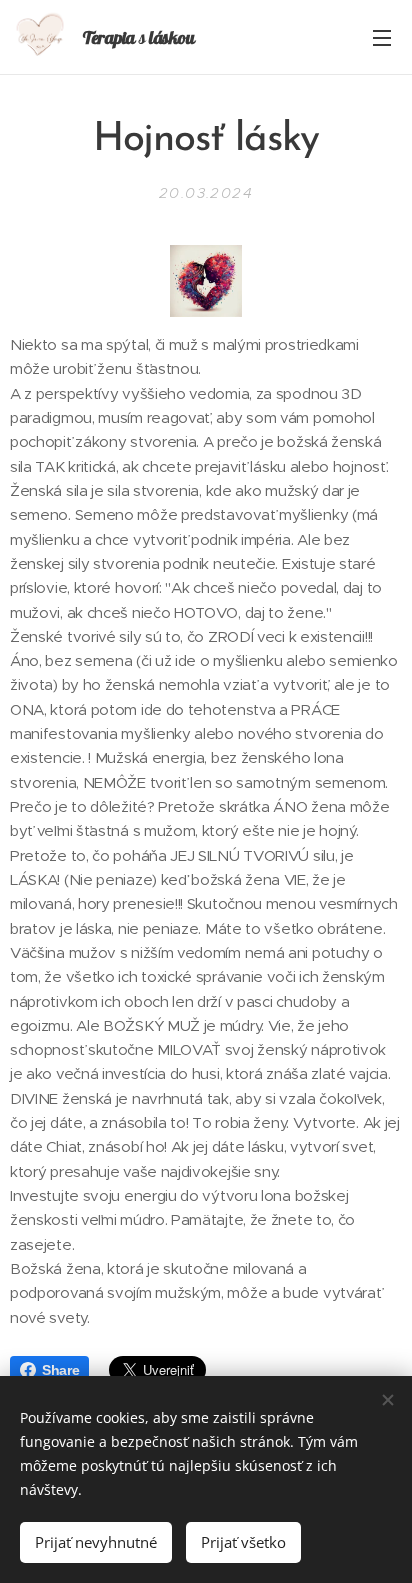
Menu (382, 37)
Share (60, 1370)
